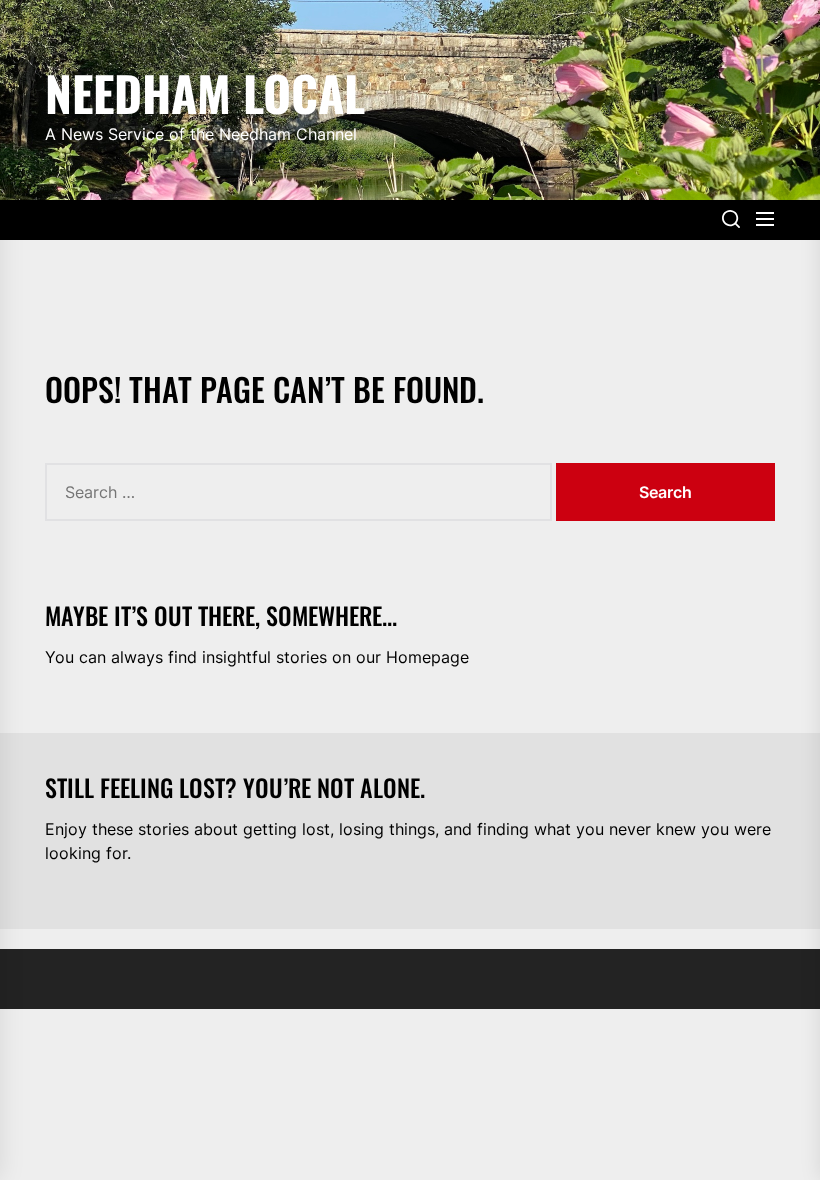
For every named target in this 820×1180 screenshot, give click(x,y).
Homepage (427, 657)
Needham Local (205, 89)
